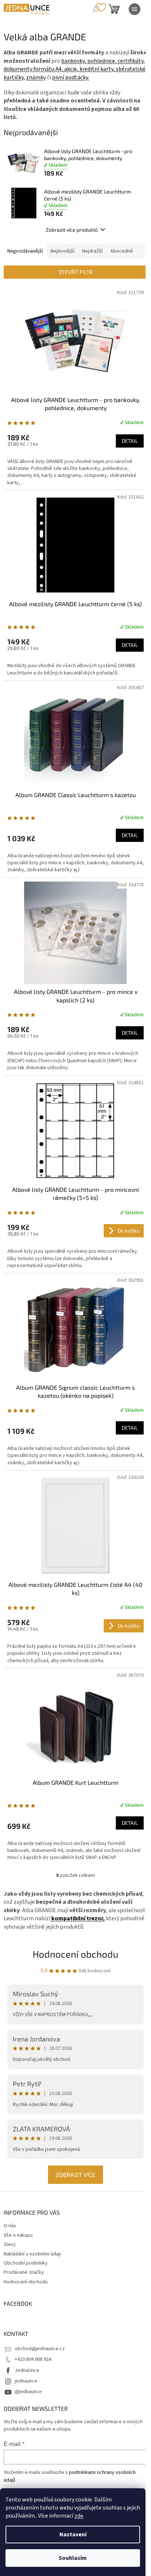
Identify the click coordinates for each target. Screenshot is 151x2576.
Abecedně (122, 251)
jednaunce (26, 2381)
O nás (10, 2226)
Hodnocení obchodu (75, 1954)
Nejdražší (92, 251)
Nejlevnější (62, 251)
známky (36, 77)
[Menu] (135, 9)
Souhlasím (73, 2558)
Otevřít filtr (76, 272)
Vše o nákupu (18, 2235)
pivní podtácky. (71, 77)
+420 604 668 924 (33, 2359)
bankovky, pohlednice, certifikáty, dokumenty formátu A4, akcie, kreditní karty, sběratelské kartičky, (75, 69)
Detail (130, 441)
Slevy (10, 2244)
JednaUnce (27, 2370)
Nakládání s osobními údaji (32, 2254)
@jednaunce (28, 2392)
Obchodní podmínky (26, 2263)
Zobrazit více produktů (72, 230)
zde (79, 2516)
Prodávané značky (24, 2272)
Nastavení (73, 2535)
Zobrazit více (75, 2175)
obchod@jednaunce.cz (40, 2349)
